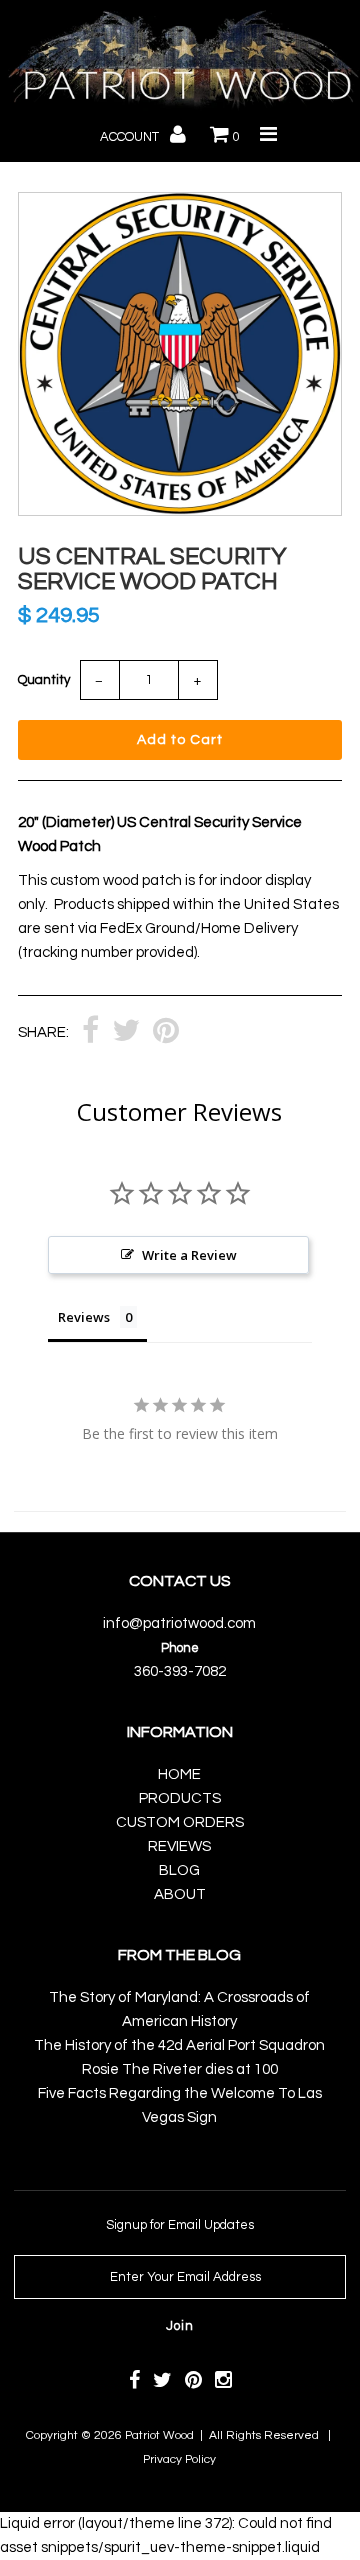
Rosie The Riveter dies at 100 (180, 2069)
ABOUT (180, 1894)
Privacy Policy (179, 2459)
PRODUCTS (180, 1798)
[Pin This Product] (166, 1033)
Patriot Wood (159, 2435)
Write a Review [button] (189, 1255)
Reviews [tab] (84, 1317)
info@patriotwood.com (179, 1623)
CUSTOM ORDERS (180, 1822)
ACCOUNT (131, 137)
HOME (179, 1774)
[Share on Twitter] (126, 1033)
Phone (180, 1648)
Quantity (44, 680)
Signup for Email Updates (180, 2225)
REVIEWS (179, 1846)
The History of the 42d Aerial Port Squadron (179, 2045)
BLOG (179, 1870)
